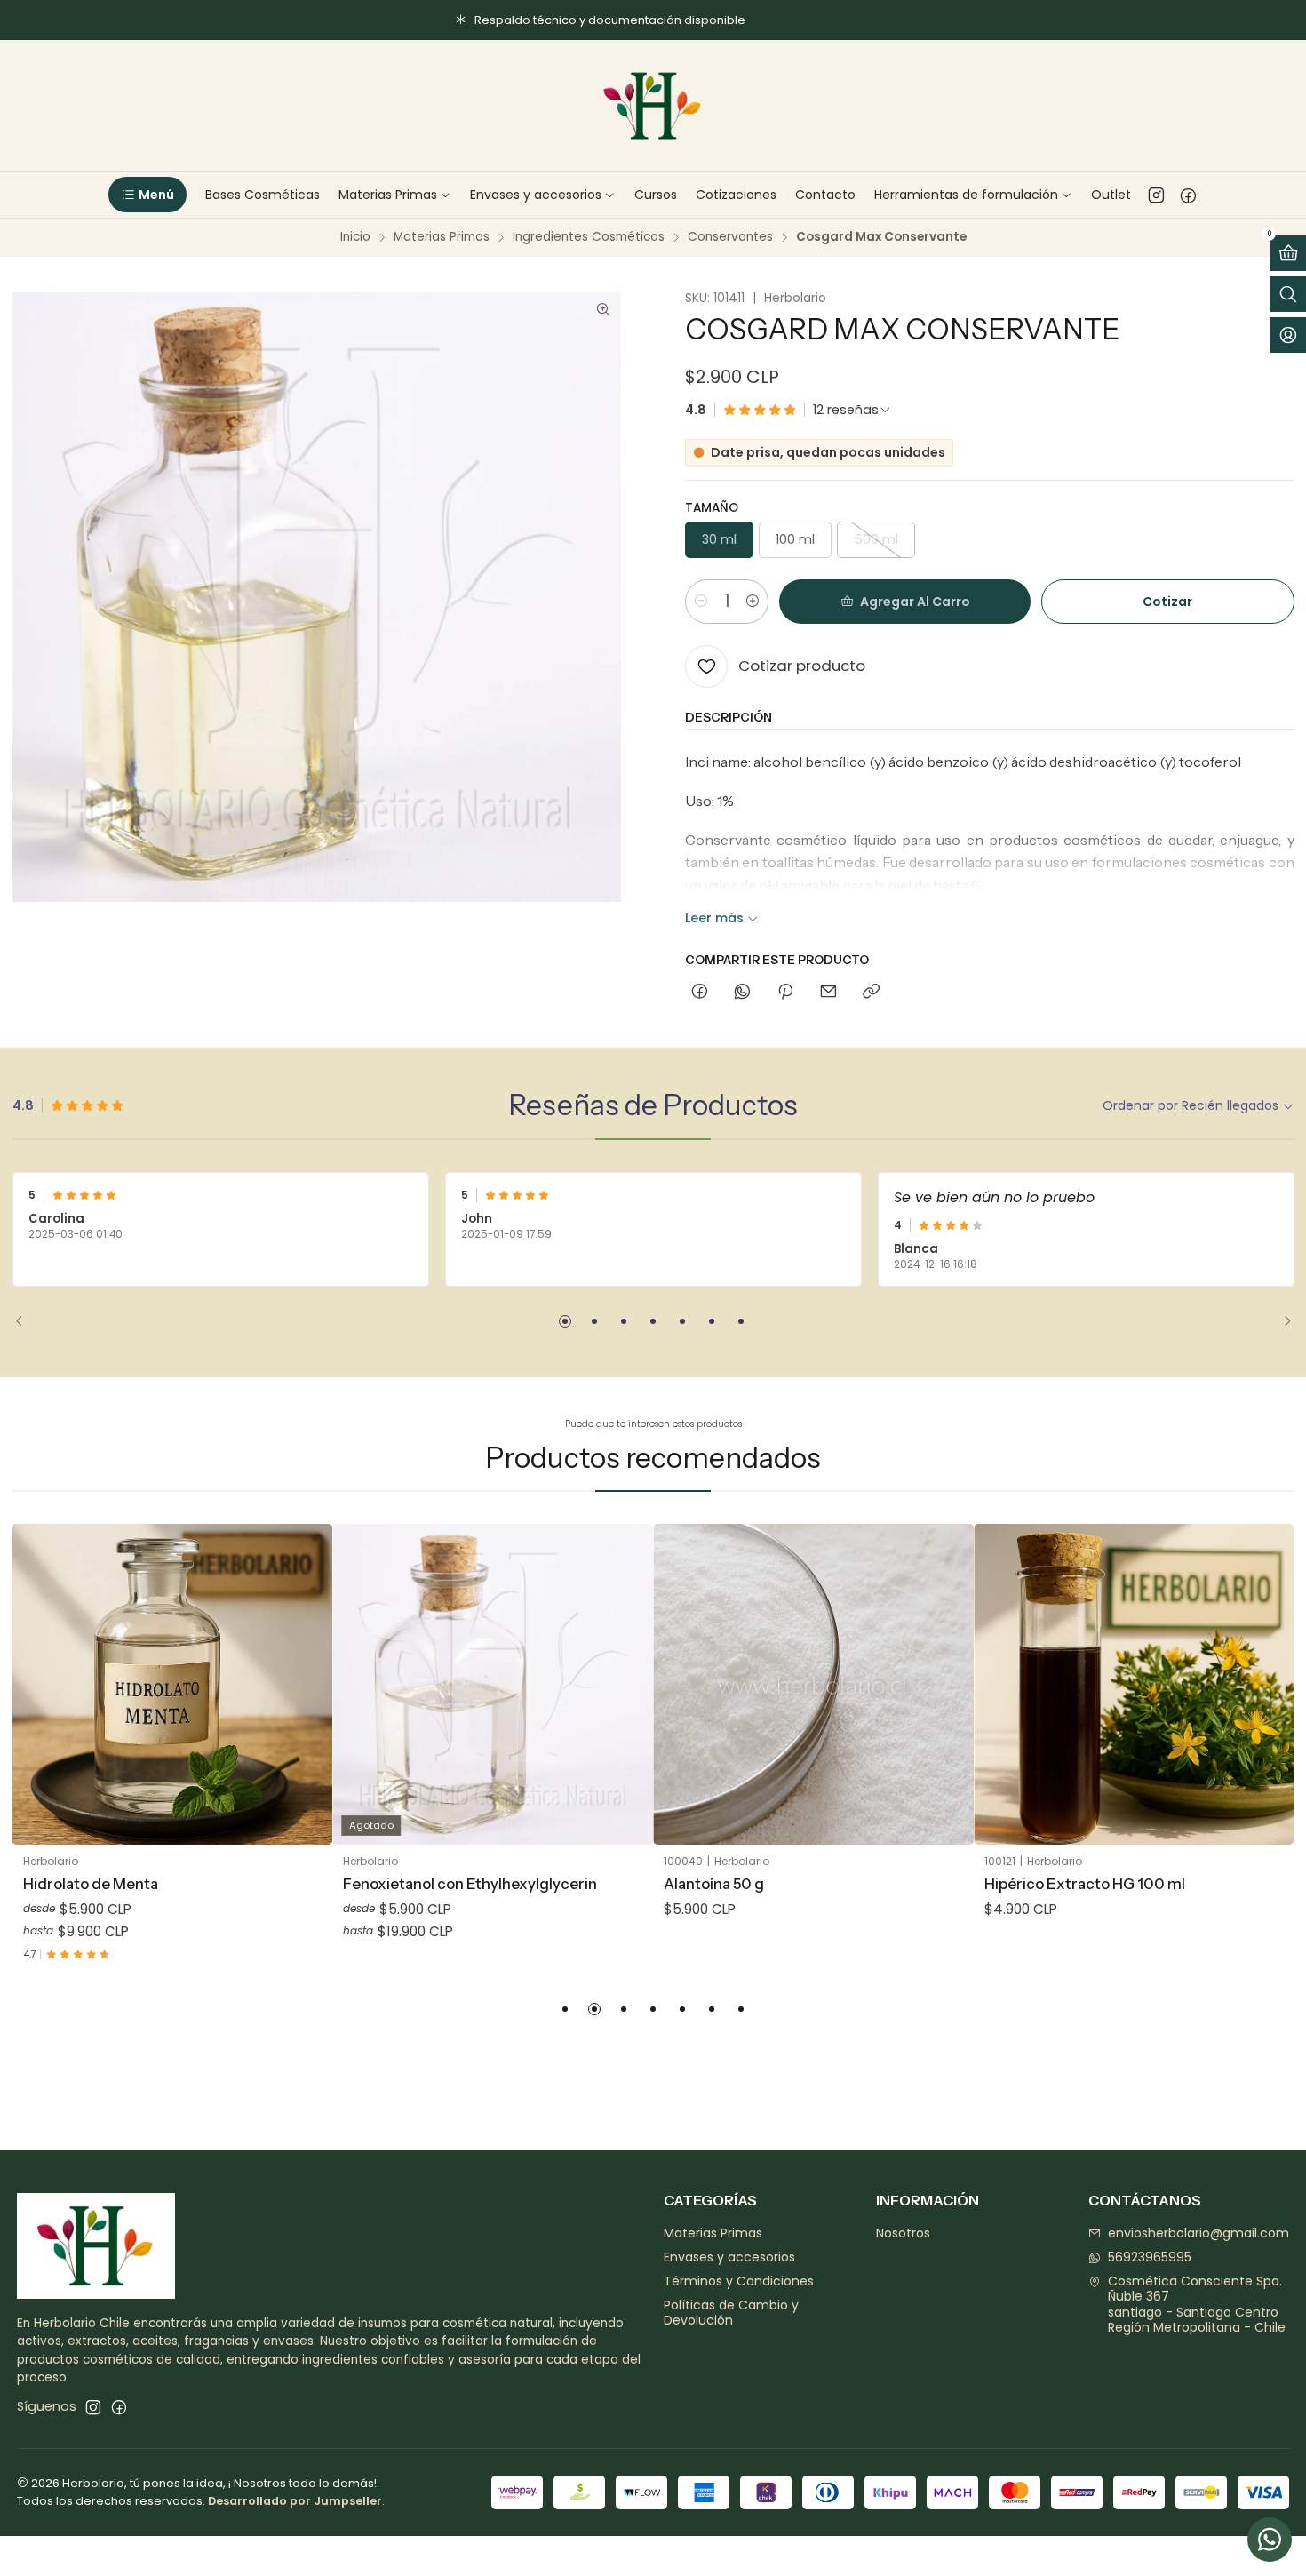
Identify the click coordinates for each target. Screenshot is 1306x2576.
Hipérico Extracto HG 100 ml (1085, 1884)
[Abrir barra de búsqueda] (1288, 294)
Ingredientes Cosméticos (589, 237)
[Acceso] (1288, 335)
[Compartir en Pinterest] (785, 993)
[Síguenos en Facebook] (1188, 195)
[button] (147, 195)
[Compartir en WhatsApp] (742, 993)
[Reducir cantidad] (701, 602)
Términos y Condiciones (739, 2281)
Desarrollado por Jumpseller (295, 2501)
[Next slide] (1281, 1321)
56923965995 (1150, 2257)
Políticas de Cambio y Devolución (731, 2313)
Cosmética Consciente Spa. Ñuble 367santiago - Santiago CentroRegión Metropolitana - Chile (1197, 2305)
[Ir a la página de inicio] (653, 106)
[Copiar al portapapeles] (871, 993)
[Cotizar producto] (306, 1663)
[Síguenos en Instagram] (1156, 195)
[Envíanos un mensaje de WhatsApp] (1270, 2540)
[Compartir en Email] (828, 993)
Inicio (355, 237)
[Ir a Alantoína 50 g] (813, 1684)
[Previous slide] (26, 1321)
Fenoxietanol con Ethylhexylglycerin (470, 1884)
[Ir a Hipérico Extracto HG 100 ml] (1134, 1684)
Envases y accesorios (729, 2257)
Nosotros (903, 2233)
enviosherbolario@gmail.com (1198, 2233)
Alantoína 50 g (714, 1884)
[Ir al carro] (1288, 253)
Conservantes (730, 237)
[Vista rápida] (306, 1707)
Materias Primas (442, 237)
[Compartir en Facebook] (700, 993)
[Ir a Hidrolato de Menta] (173, 1684)
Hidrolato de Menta (91, 1884)
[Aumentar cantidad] (753, 602)
